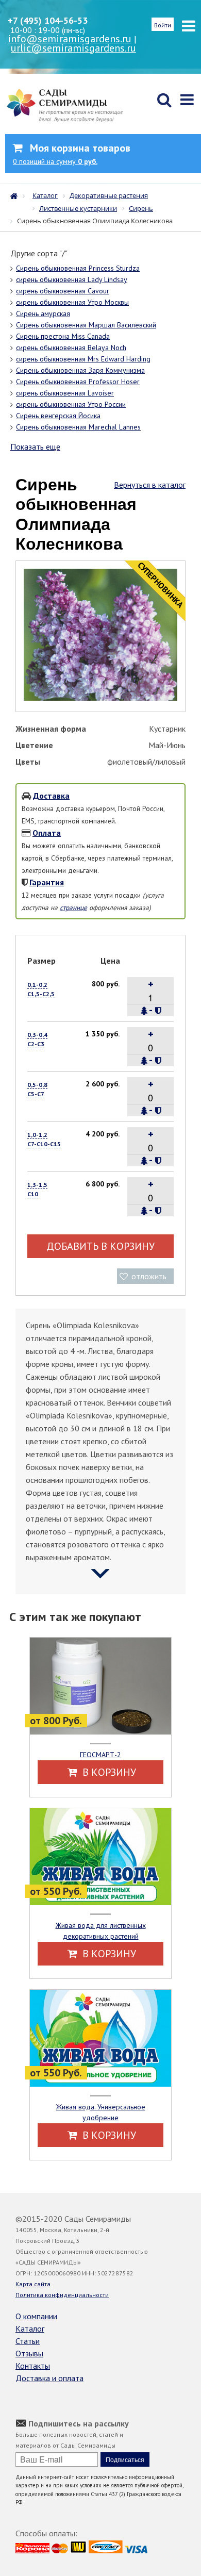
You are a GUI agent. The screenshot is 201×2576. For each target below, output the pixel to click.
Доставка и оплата (49, 2378)
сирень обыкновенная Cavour (63, 291)
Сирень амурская (43, 313)
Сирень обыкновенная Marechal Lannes (78, 427)
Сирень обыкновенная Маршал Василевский (86, 325)
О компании (36, 2316)
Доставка (51, 796)
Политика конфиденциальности (62, 2295)
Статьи (28, 2341)
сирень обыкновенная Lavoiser (65, 393)
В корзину (108, 1772)
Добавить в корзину (100, 1246)
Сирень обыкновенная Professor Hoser (78, 382)
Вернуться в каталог (150, 485)
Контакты (33, 2366)
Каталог (30, 2329)
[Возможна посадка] (144, 1011)
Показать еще (35, 447)
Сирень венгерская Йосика (58, 416)
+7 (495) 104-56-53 (48, 20)
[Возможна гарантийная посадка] (158, 1011)
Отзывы (29, 2353)
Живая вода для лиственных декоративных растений (101, 1931)
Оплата (47, 833)
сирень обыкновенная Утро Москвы (72, 302)
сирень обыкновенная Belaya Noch (71, 348)
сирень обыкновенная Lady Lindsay (72, 279)
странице (73, 907)
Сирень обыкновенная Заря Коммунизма (80, 370)
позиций (55, 161)
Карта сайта (33, 2284)
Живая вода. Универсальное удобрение (101, 2112)
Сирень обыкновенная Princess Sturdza (78, 268)
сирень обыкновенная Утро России (71, 404)
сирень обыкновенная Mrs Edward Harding (83, 359)
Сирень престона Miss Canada (63, 336)
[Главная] (16, 195)
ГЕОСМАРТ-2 (100, 1755)
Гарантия (47, 882)
